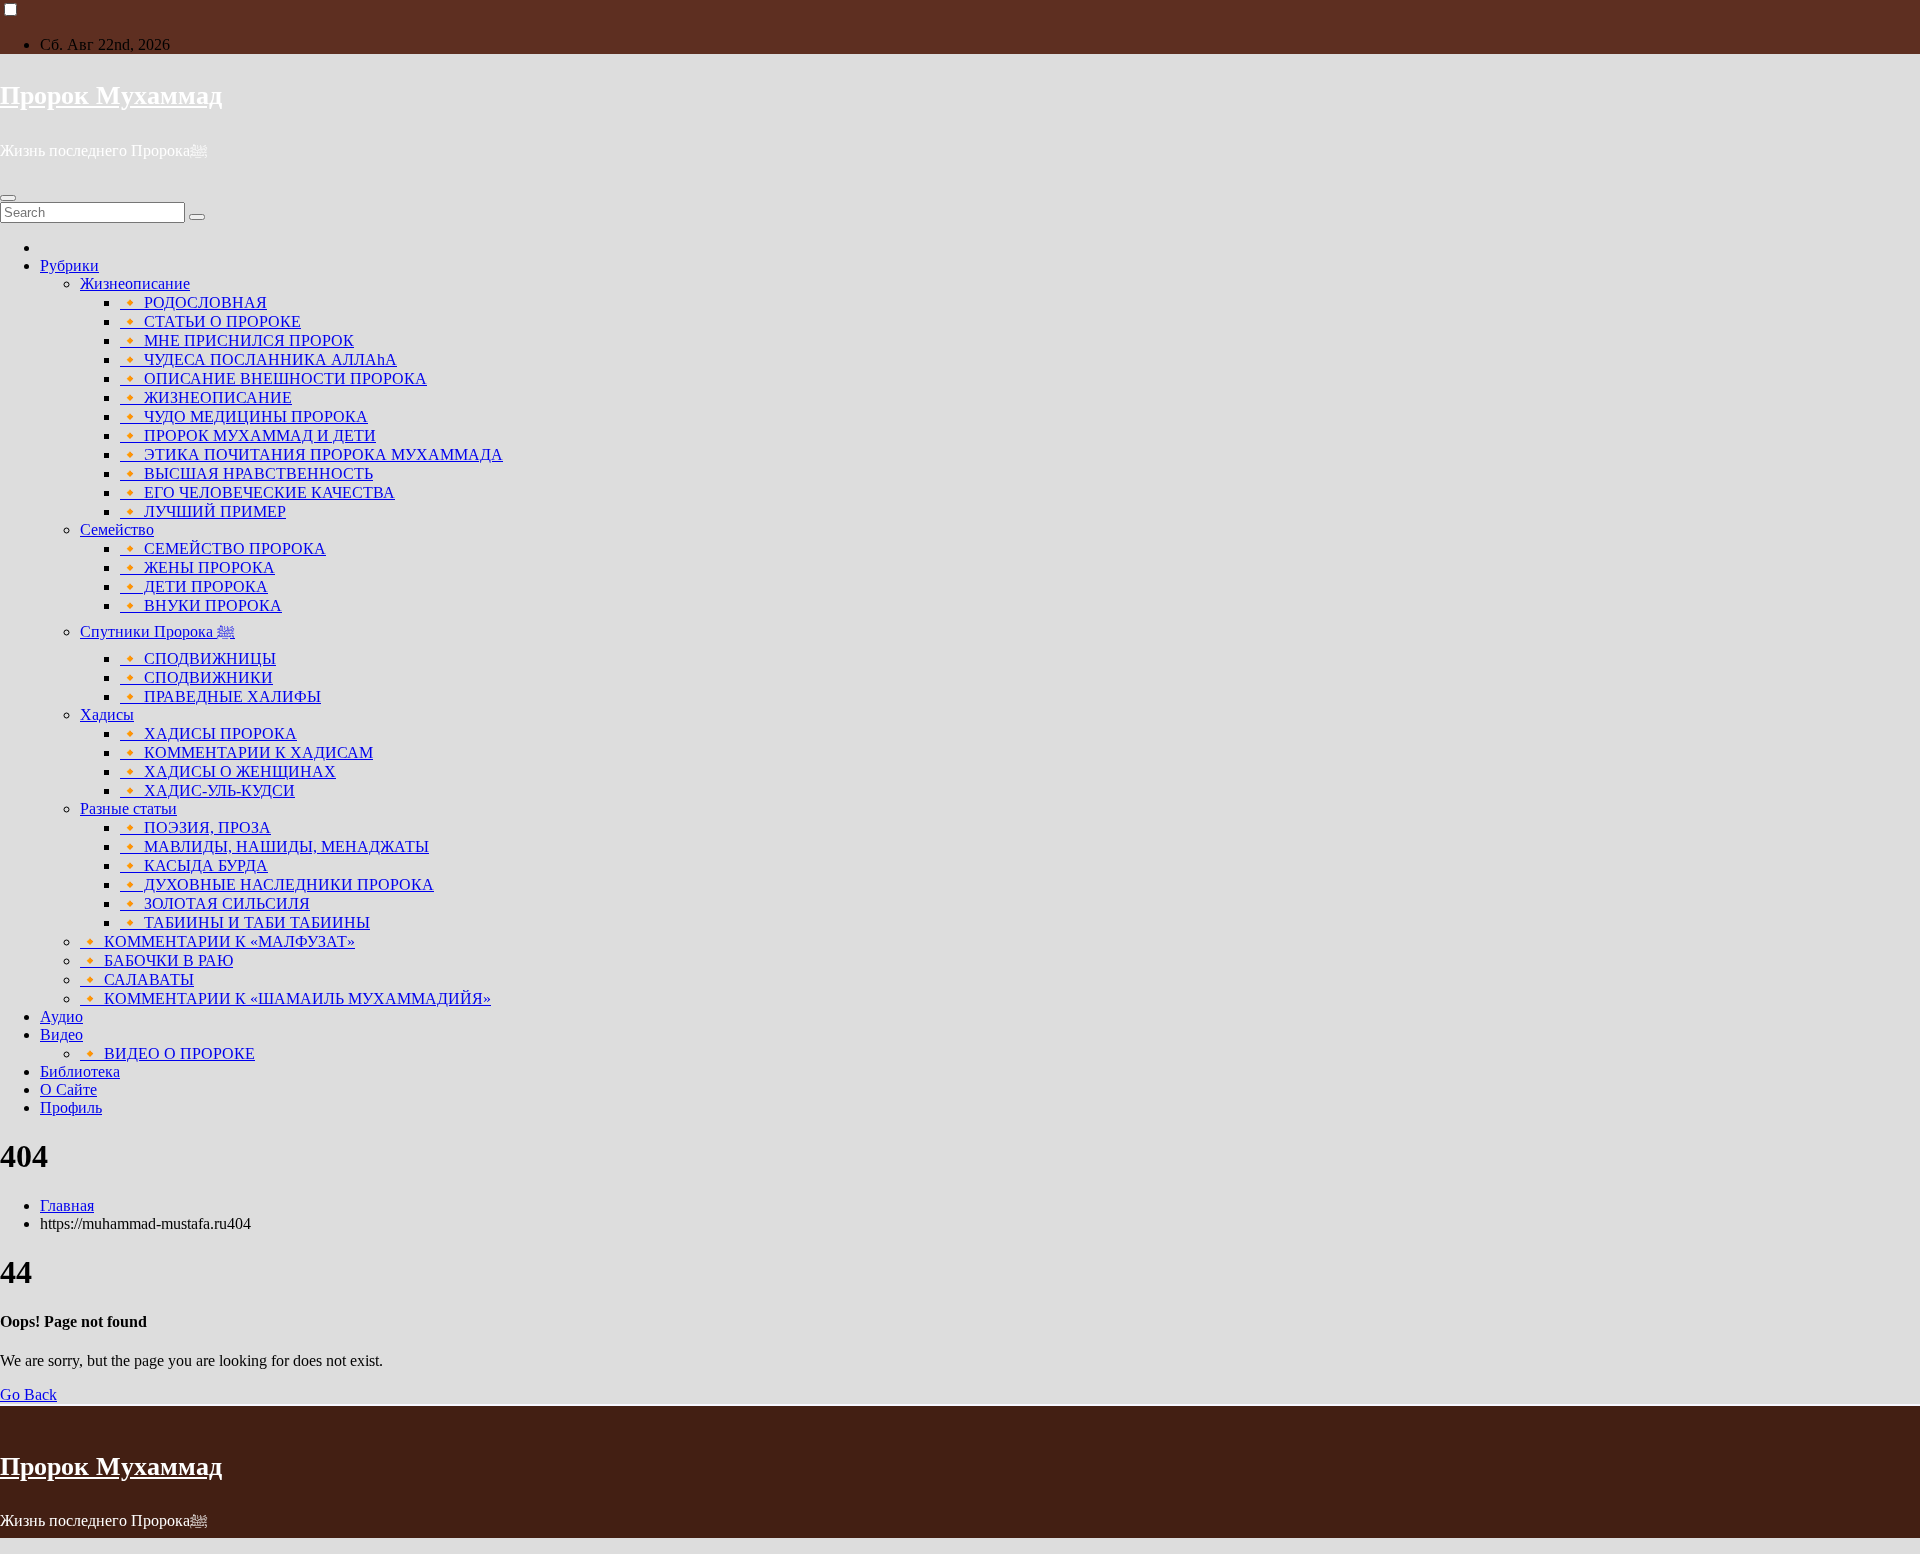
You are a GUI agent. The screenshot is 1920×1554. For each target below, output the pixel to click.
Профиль (71, 1107)
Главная (67, 1205)
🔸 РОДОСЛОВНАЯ (193, 302)
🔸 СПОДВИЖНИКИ (196, 677)
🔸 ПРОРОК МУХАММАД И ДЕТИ (248, 435)
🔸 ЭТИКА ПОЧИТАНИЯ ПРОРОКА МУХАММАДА (311, 454)
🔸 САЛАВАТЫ (137, 979)
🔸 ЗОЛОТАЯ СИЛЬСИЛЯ (215, 903)
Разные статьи (128, 808)
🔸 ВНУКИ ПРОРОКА (201, 605)
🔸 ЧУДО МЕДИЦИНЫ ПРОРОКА (244, 416)
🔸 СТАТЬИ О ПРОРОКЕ (210, 321)
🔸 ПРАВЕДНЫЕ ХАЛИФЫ (220, 696)
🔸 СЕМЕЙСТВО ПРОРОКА (223, 548)
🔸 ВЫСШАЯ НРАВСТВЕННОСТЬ (246, 473)
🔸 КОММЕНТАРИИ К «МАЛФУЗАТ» (217, 941)
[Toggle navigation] (8, 198)
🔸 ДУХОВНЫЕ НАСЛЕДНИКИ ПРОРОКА (277, 884)
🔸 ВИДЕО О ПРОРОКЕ (167, 1053)
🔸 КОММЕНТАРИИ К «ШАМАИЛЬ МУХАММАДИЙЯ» (285, 998)
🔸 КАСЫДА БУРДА (194, 865)
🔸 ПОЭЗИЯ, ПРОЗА (195, 827)
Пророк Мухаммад (111, 95)
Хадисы (107, 714)
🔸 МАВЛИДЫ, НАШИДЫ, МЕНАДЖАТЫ (274, 846)
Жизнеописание (135, 283)
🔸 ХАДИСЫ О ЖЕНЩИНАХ (228, 771)
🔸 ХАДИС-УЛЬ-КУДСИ (207, 790)
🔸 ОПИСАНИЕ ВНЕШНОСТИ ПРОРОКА (273, 378)
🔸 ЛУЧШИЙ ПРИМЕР (203, 511)
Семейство (117, 529)
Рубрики (69, 265)
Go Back (28, 1394)
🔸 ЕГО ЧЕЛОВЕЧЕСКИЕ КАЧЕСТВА (257, 492)
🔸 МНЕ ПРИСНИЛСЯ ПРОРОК (237, 340)
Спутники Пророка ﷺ (157, 631)
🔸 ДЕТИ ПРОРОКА (194, 586)
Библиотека (80, 1071)
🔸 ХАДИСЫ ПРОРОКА (208, 733)
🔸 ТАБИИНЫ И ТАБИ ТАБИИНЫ (245, 922)
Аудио (61, 1016)
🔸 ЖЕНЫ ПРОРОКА (197, 567)
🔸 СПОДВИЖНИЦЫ (198, 658)
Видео (61, 1034)
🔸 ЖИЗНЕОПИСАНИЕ (206, 397)
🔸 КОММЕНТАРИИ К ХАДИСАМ (246, 752)
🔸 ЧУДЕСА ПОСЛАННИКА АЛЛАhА (258, 359)
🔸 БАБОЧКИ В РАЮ (156, 960)
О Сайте (68, 1089)
